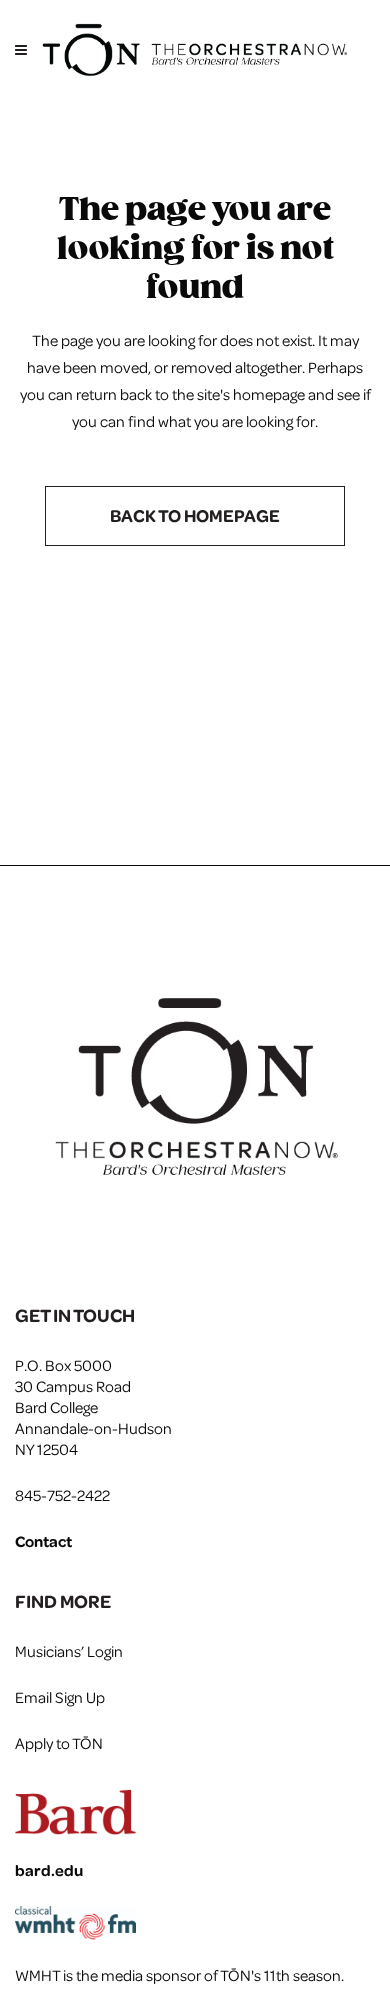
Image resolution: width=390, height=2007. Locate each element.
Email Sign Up (60, 1697)
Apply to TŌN (59, 1743)
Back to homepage (195, 515)
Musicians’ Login (69, 1651)
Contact (43, 1541)
